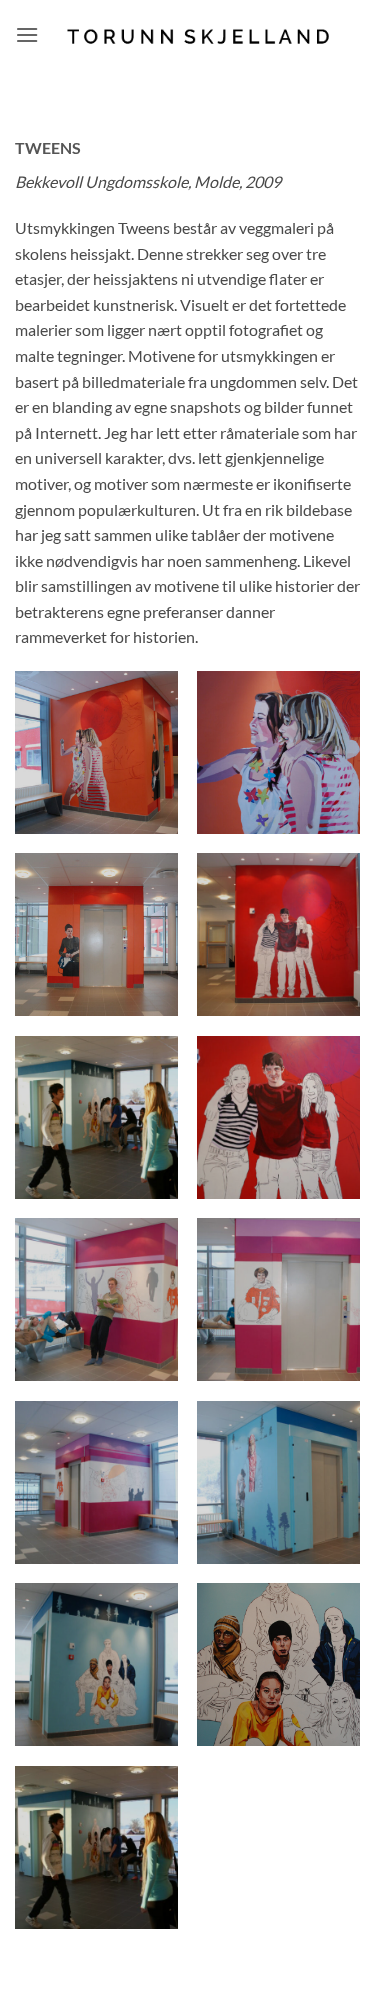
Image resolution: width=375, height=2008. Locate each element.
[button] (27, 34)
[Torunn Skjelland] (199, 34)
